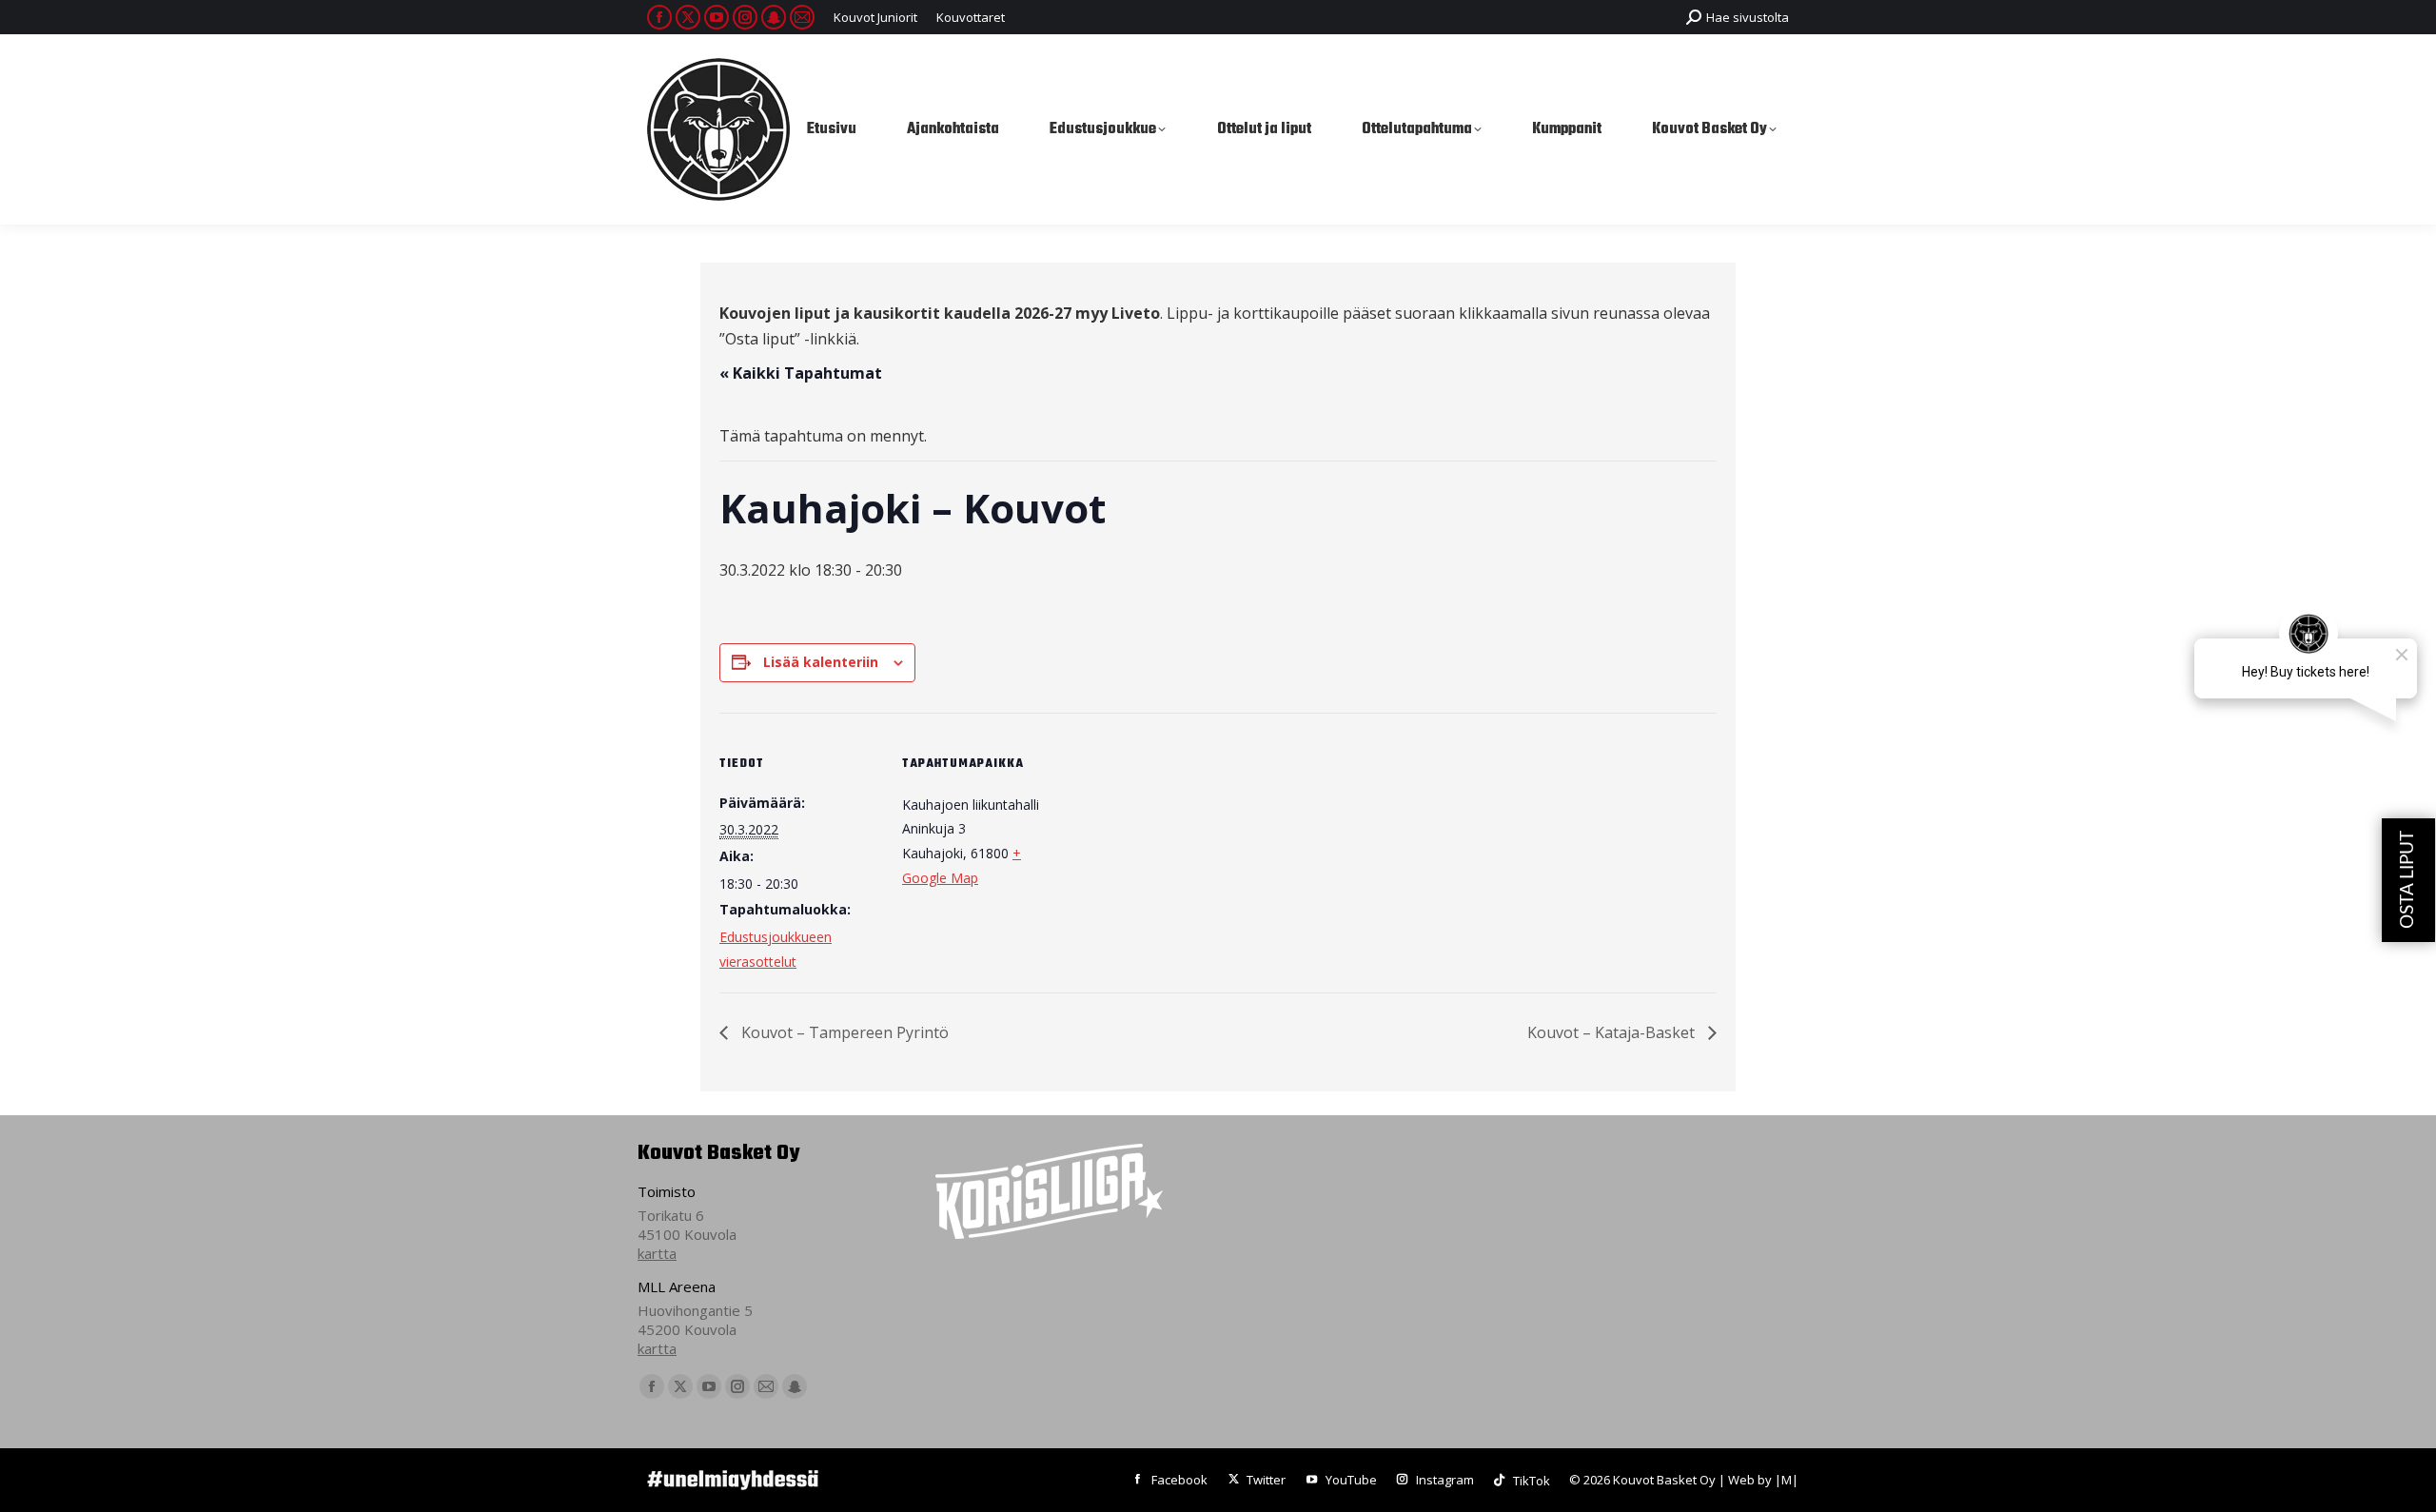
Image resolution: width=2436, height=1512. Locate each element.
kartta (657, 1253)
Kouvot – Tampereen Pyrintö (843, 1032)
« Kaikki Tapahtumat (801, 373)
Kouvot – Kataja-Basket (1613, 1032)
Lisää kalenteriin (821, 662)
